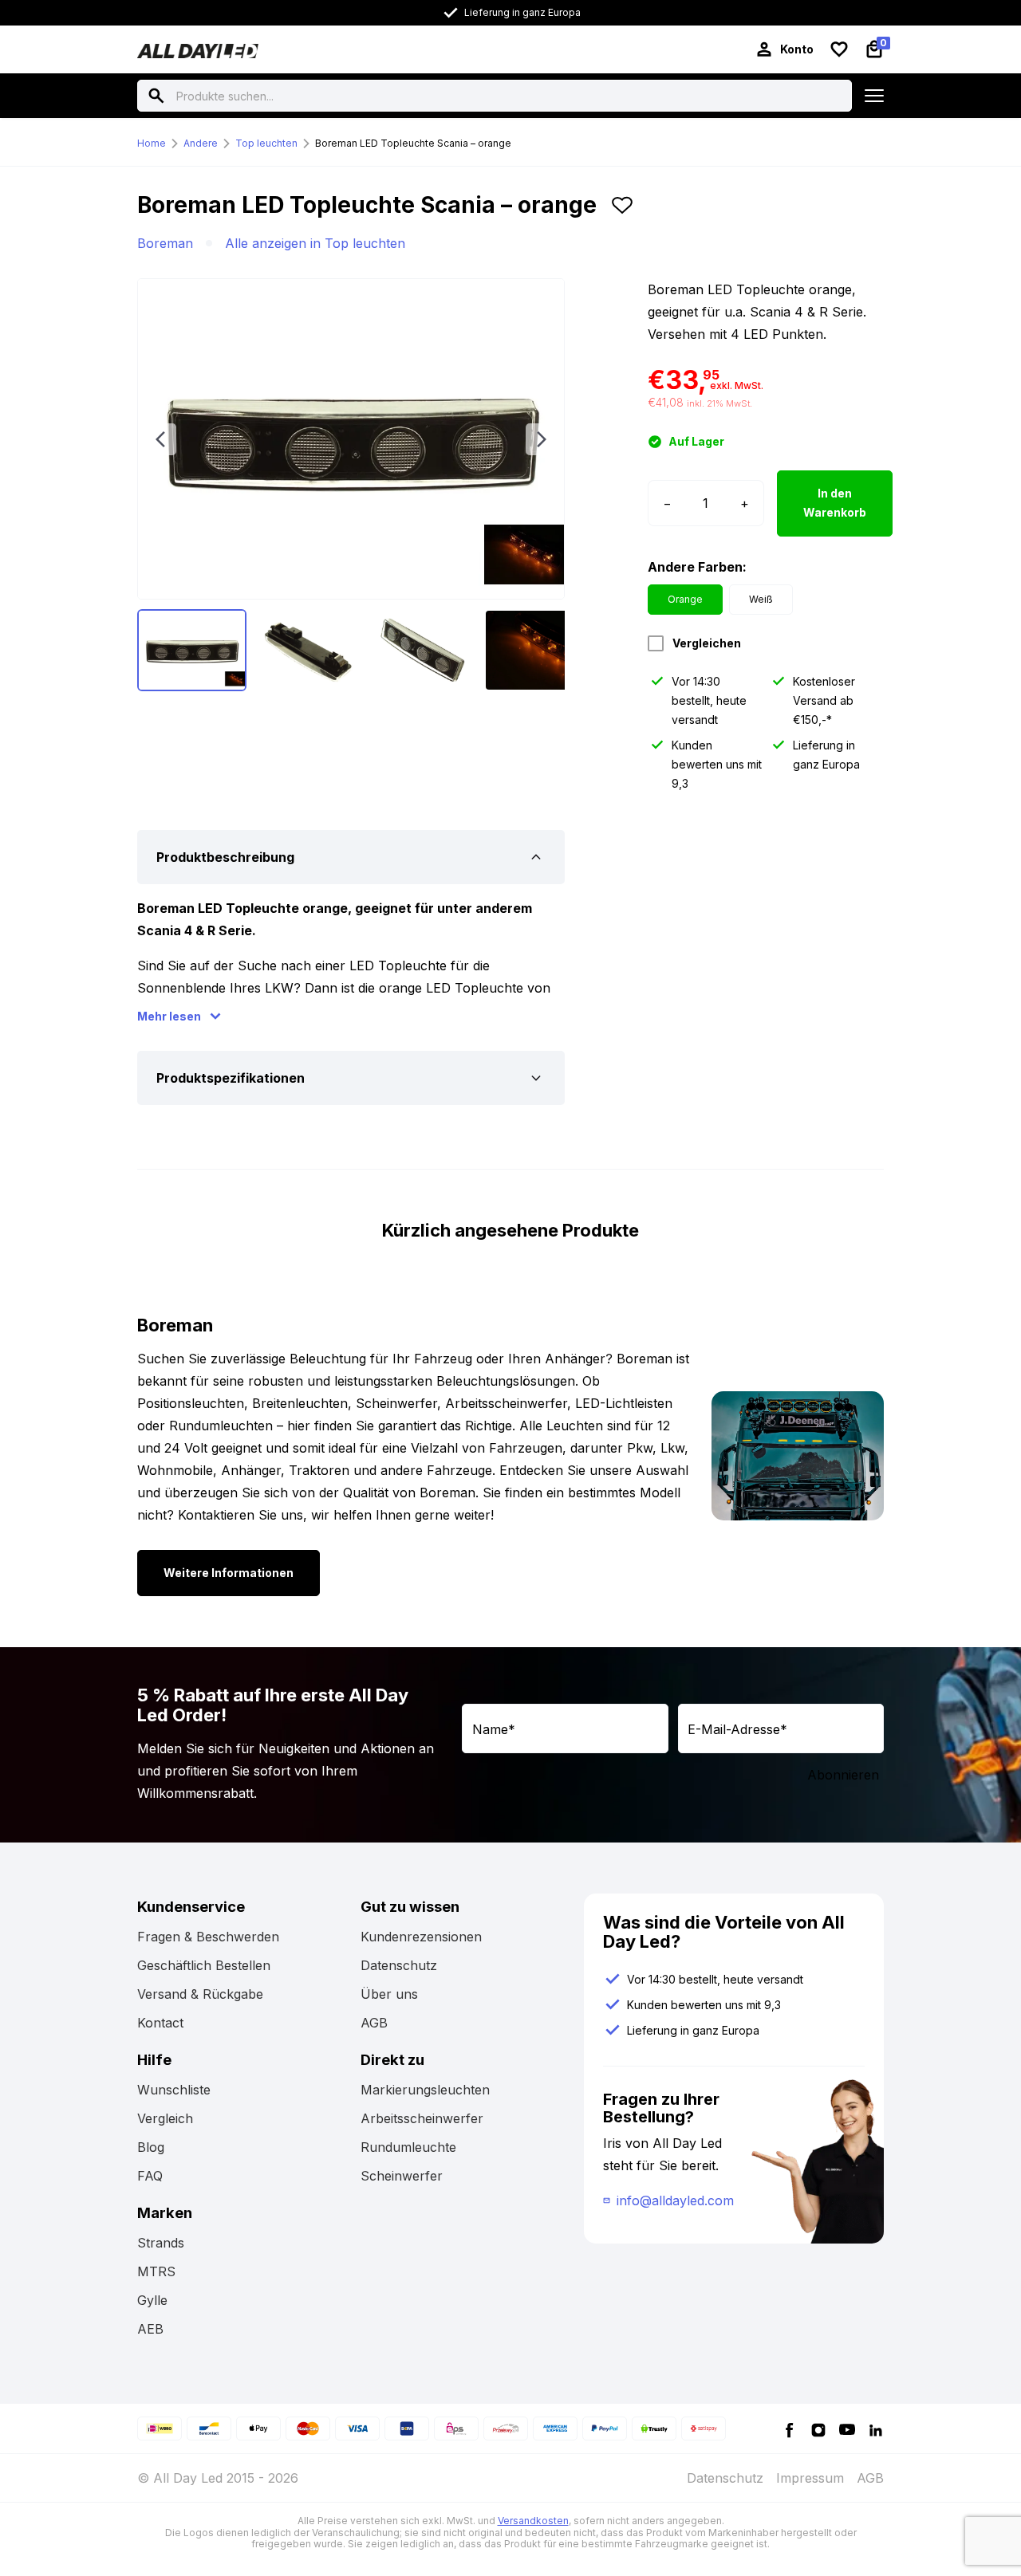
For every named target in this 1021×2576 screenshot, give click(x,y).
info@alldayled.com (675, 2200)
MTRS (156, 2271)
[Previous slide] (160, 439)
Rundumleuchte (408, 2147)
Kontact (160, 2023)
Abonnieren (843, 1775)
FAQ (150, 2176)
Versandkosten (533, 2521)
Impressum (810, 2478)
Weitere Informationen (229, 1573)
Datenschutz (399, 1965)
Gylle (152, 2300)
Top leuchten (266, 143)
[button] (622, 211)
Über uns (389, 1994)
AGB (374, 2023)
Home (152, 143)
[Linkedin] (876, 2429)
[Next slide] (542, 439)
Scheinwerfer (402, 2176)
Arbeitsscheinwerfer (422, 2118)
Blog (151, 2147)
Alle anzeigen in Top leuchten (315, 243)
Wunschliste (174, 2090)
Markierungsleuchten (425, 2090)
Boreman (165, 243)
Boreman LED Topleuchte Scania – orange (413, 143)
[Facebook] (790, 2429)
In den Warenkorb (835, 503)
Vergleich (165, 2118)
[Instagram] (818, 2429)
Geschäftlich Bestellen (204, 1965)
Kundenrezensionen (421, 1937)
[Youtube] (847, 2429)
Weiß (761, 599)
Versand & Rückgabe (200, 1994)
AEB (150, 2329)
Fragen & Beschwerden (208, 1937)
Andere (201, 143)
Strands (161, 2243)
